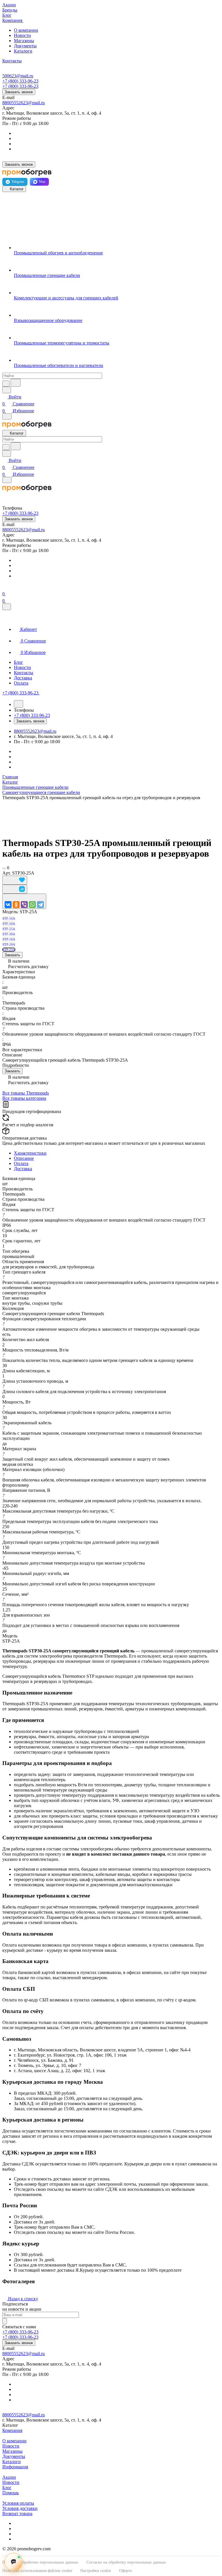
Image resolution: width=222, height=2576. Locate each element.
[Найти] (16, 383)
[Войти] (5, 587)
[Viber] (24, 905)
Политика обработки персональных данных (40, 2562)
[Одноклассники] (16, 905)
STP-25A (9, 950)
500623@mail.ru (18, 76)
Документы (25, 46)
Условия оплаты (18, 2503)
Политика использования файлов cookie (37, 2571)
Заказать (12, 955)
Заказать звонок (19, 92)
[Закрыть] (7, 607)
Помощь (11, 2493)
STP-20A (9, 944)
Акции (9, 2477)
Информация (15, 2467)
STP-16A (9, 939)
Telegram (18, 182)
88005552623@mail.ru (24, 103)
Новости (22, 35)
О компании (26, 30)
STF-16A (9, 918)
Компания (12, 2430)
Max (42, 182)
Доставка (23, 1169)
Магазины (24, 41)
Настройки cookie (96, 2571)
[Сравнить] (15, 889)
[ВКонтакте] (8, 905)
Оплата (21, 1163)
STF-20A (9, 924)
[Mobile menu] (7, 480)
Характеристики (30, 1153)
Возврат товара (17, 2513)
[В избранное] (15, 880)
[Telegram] (40, 905)
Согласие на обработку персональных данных (126, 2562)
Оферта (125, 2571)
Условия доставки (20, 2508)
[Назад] (18, 704)
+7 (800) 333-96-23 (20, 81)
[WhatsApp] (32, 905)
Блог (7, 2488)
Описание (24, 1158)
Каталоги (23, 51)
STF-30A (9, 934)
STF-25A (9, 929)
